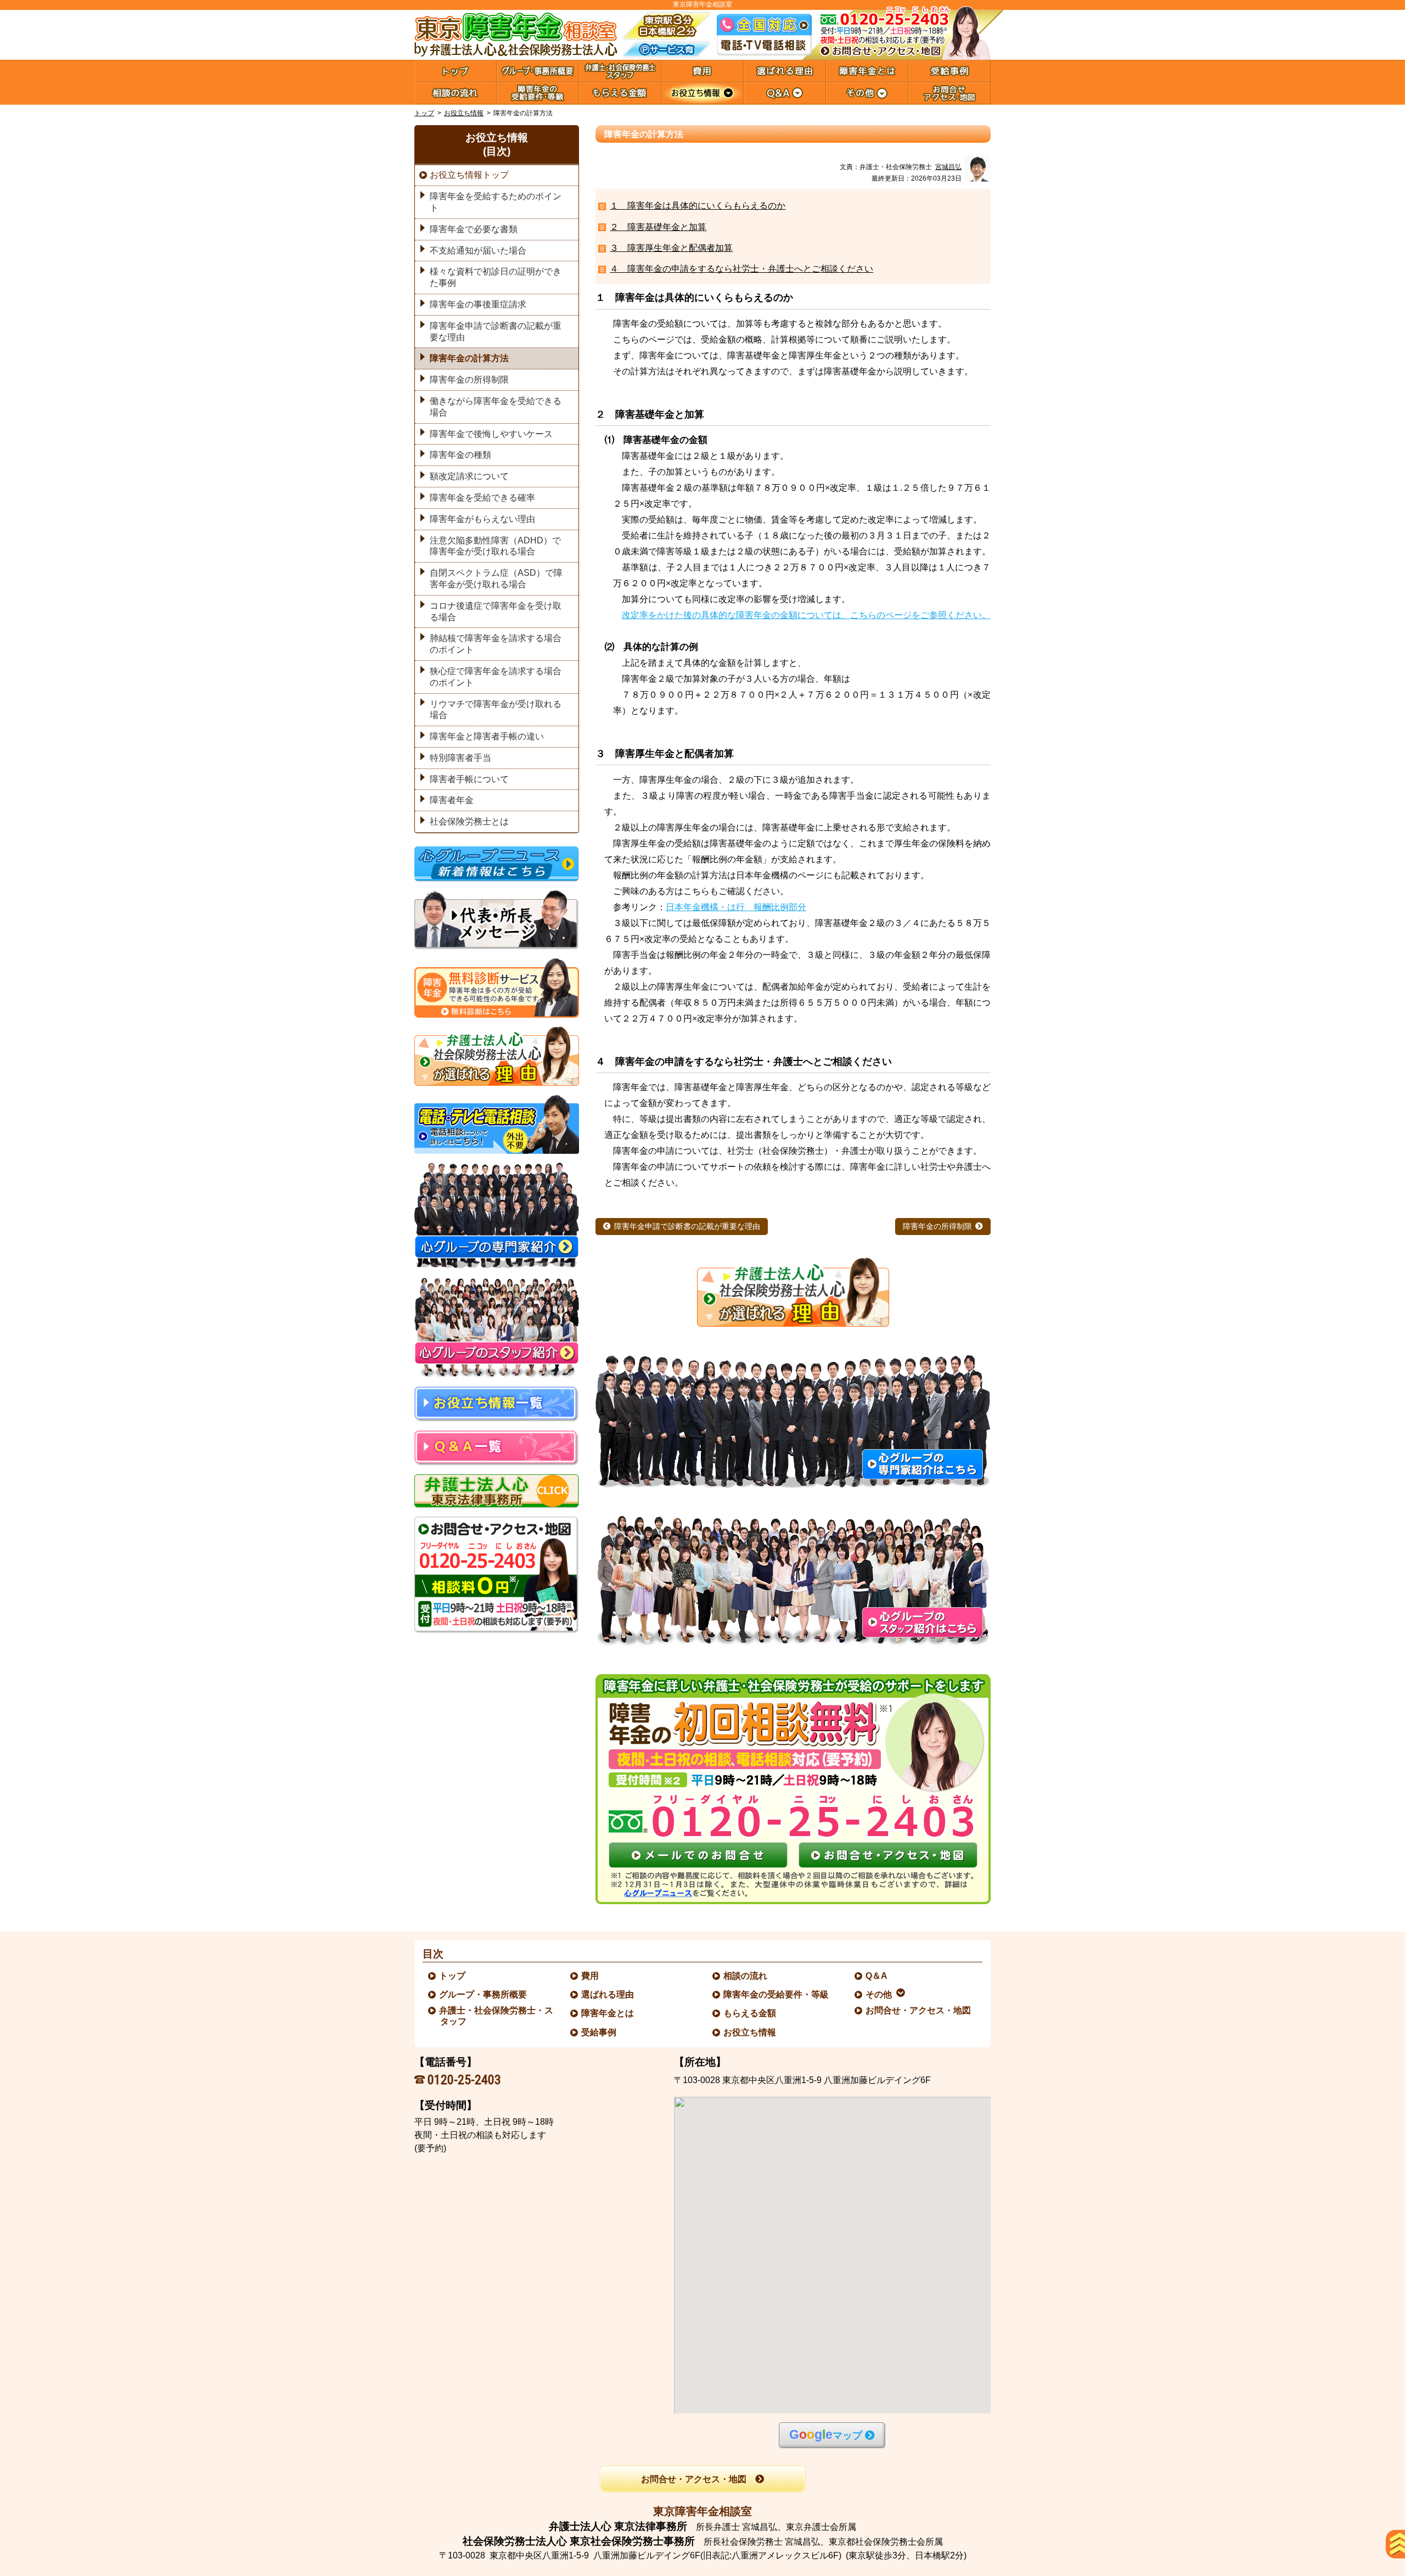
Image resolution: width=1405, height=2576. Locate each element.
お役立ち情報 (464, 113)
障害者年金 (452, 800)
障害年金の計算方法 (469, 358)
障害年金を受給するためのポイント (496, 202)
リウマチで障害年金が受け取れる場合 (496, 710)
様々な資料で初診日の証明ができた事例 (496, 277)
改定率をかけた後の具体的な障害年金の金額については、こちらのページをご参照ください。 (806, 615)
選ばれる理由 (608, 1994)
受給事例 (599, 2032)
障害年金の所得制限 (937, 1227)
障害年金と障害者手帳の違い (487, 736)
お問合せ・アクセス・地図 (919, 2010)
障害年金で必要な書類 (474, 229)
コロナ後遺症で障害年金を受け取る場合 (496, 611)
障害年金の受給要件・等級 (777, 1994)
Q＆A (877, 1976)
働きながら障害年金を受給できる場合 (496, 407)
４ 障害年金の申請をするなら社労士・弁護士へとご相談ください (741, 269)
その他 (879, 1994)
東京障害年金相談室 (702, 2511)
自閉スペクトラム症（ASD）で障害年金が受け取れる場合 (496, 579)
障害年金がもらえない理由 (482, 519)
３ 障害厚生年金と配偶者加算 (671, 248)
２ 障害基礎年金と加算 (658, 227)
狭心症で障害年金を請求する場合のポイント (496, 677)
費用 (591, 1976)
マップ (826, 2435)
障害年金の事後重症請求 (478, 304)
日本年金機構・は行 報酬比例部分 (736, 907)
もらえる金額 (750, 2013)
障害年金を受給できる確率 (482, 498)
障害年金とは (608, 2013)
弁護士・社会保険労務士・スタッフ (497, 2016)
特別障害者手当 (460, 758)
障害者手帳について (469, 779)
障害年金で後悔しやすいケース (491, 434)
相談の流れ (746, 1976)
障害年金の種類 (460, 455)
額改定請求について (469, 476)
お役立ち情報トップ (469, 175)
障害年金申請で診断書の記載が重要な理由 (687, 1227)
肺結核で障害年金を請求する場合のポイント (496, 644)
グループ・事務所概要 (484, 1994)
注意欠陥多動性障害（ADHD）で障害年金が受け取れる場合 (495, 546)
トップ (424, 113)
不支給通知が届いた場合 (478, 251)
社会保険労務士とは (469, 821)
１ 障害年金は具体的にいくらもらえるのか (698, 206)
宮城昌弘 (948, 167)
